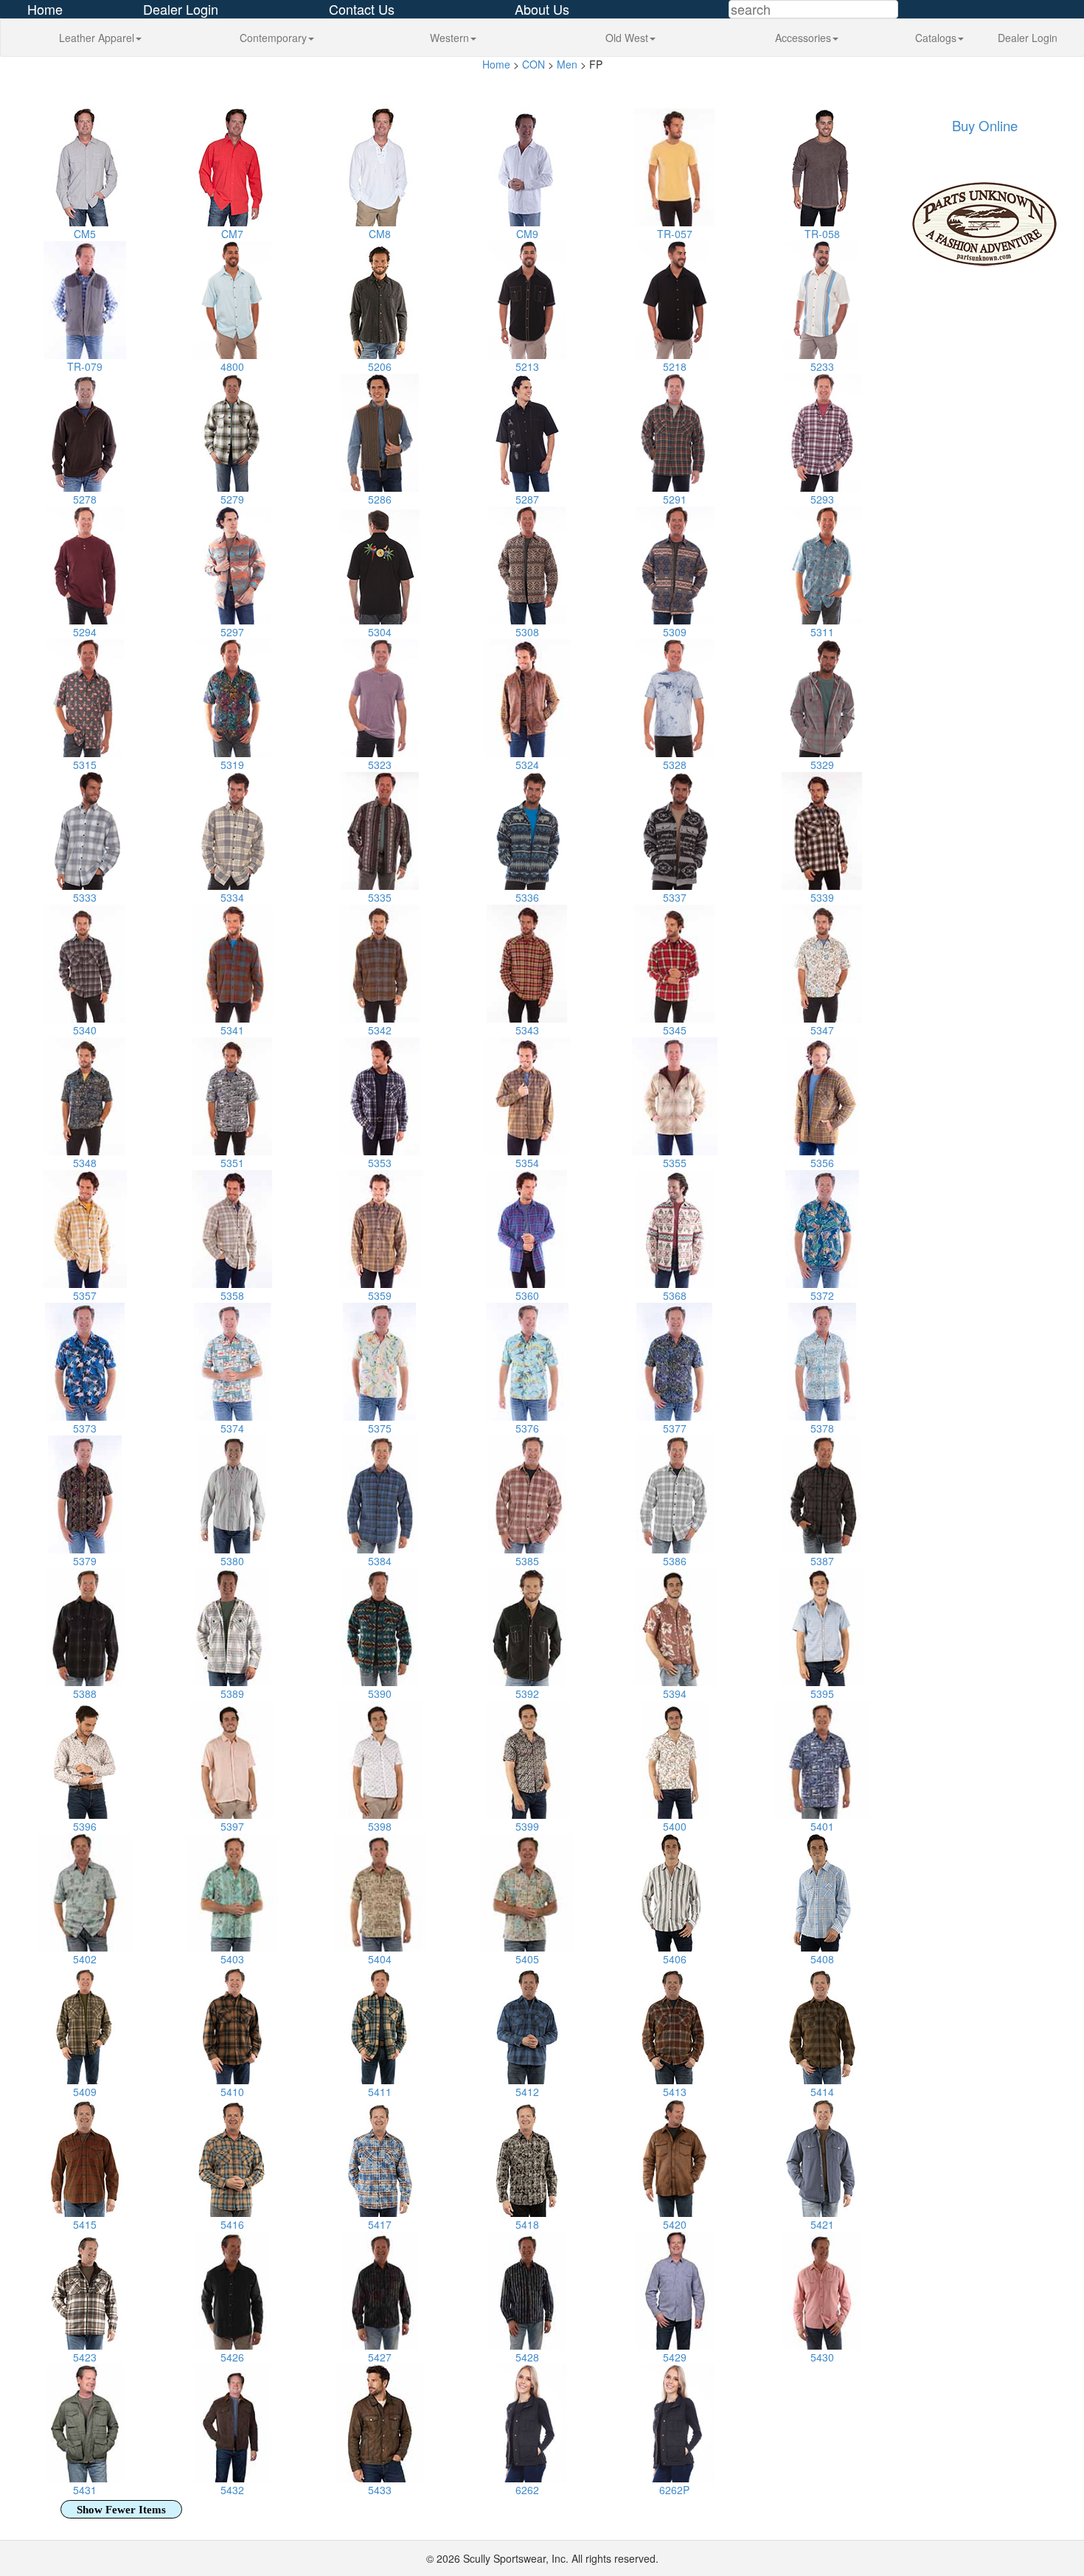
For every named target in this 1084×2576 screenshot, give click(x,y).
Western (449, 38)
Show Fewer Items (121, 2510)
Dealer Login (1028, 38)
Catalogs (936, 38)
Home (496, 64)
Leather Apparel (97, 38)
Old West (627, 38)
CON (534, 64)
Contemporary (273, 38)
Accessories (803, 38)
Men (567, 64)
